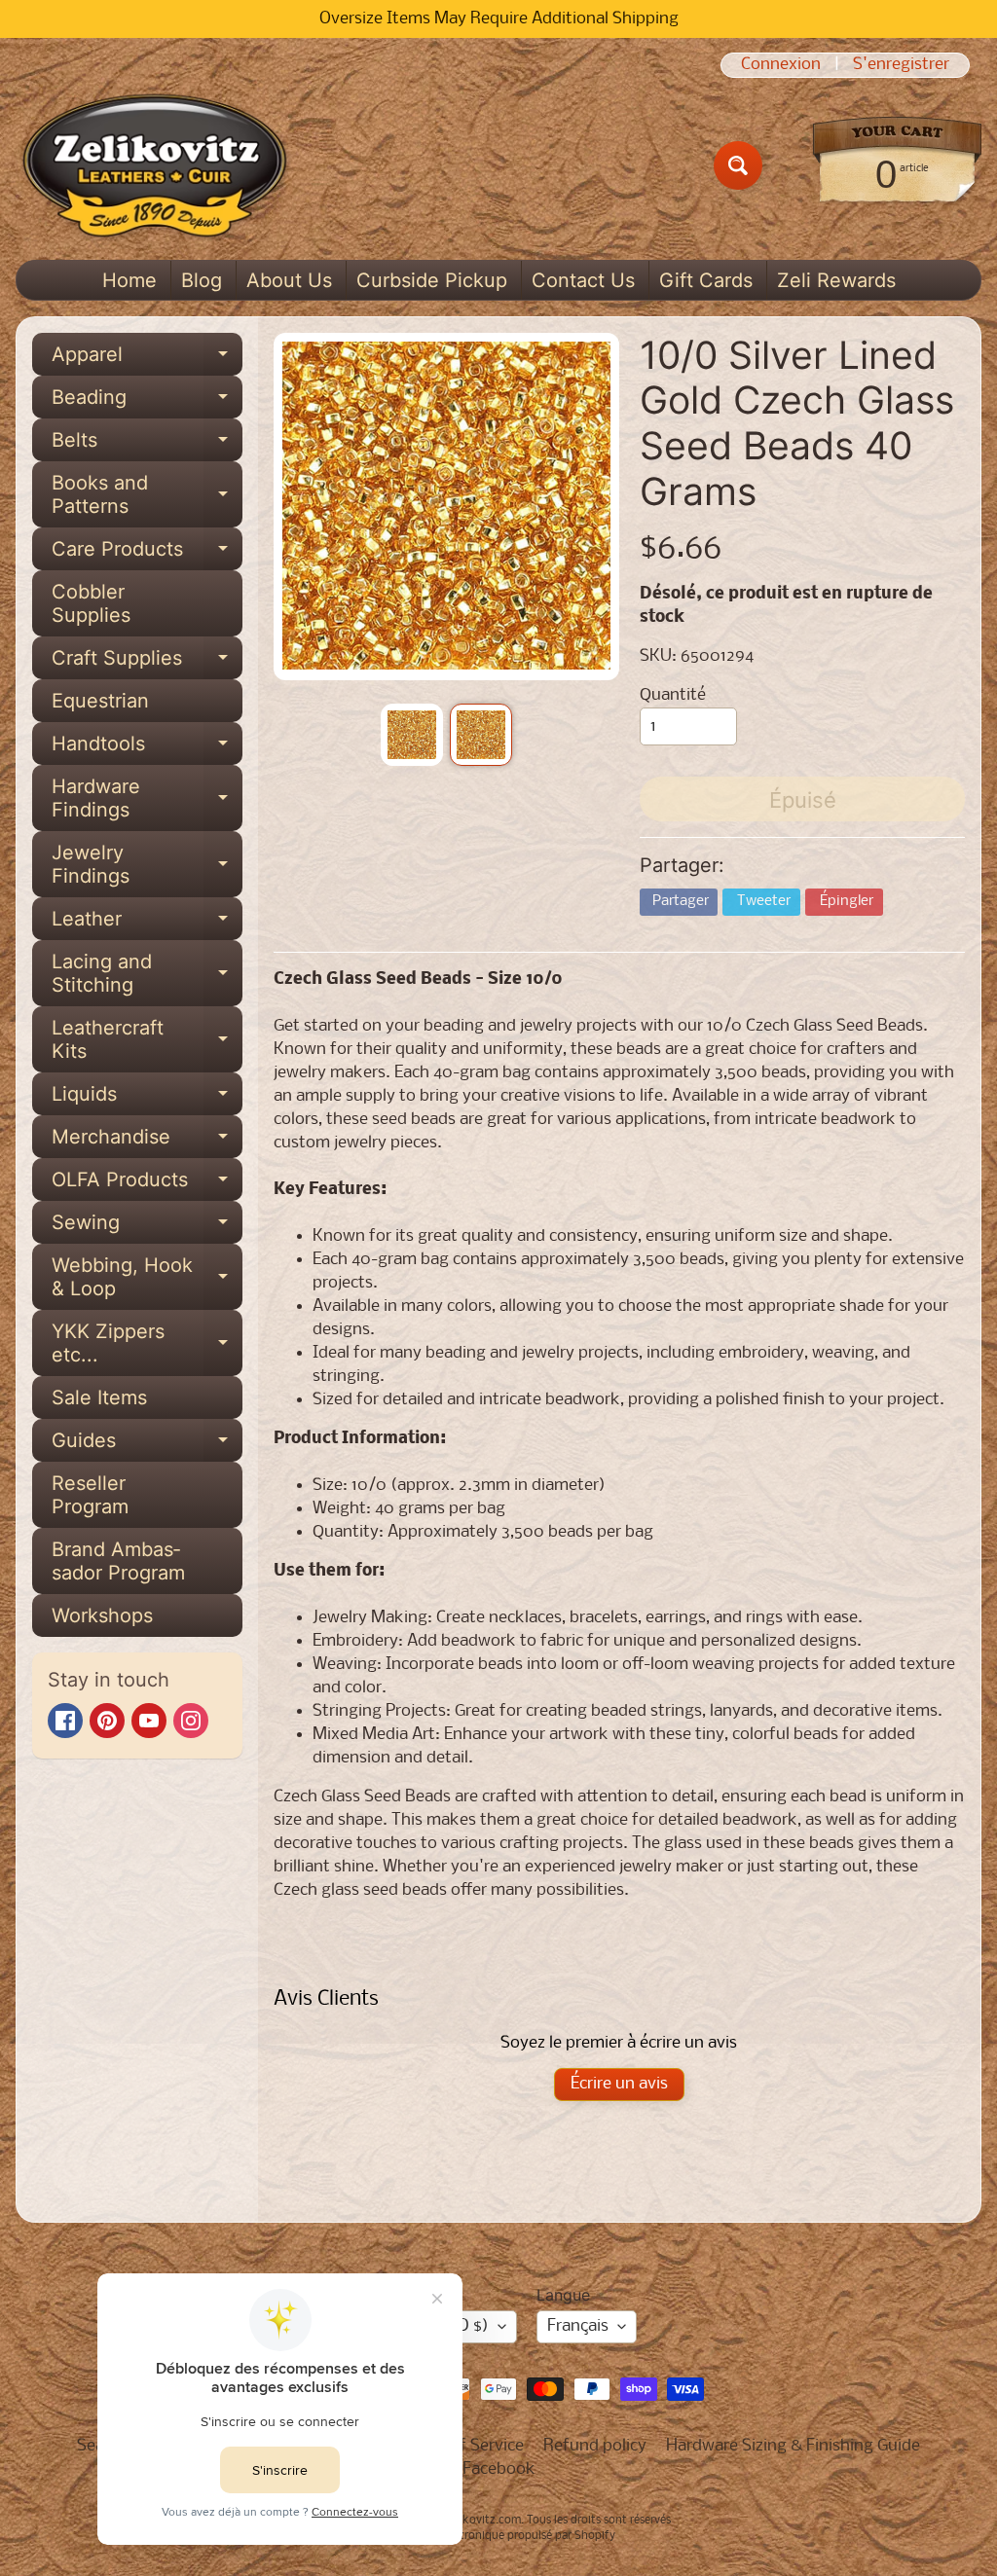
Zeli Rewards (836, 280)
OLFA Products (147, 1184)
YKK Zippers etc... (147, 1344)
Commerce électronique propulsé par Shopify (498, 2536)
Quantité (673, 695)
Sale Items (99, 1397)
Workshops (102, 1615)
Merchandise (147, 1142)
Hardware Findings (147, 799)
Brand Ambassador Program (118, 1561)
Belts (147, 445)
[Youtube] (149, 1721)
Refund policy (595, 2446)
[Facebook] (65, 1721)
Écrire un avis (619, 2084)
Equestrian (100, 701)
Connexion (781, 65)
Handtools (147, 748)
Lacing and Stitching (147, 974)
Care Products (147, 554)
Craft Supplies (147, 663)
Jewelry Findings (147, 865)
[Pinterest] (107, 1721)
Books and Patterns (147, 495)
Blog (202, 280)
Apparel (147, 359)
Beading (147, 402)
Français (578, 2326)
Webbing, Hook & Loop (147, 1278)
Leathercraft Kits (147, 1040)
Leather (147, 924)
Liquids (147, 1099)
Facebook (499, 2469)
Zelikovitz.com (482, 2521)
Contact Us (583, 280)
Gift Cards (706, 280)
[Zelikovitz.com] (154, 165)
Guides (147, 1445)
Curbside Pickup (432, 280)
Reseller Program (90, 1495)
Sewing (147, 1227)
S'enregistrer (901, 65)
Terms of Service (462, 2446)
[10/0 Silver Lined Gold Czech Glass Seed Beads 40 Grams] (412, 735)
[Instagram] (191, 1721)
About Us (289, 280)
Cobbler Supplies (91, 603)
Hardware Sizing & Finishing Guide (793, 2446)
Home (129, 280)
